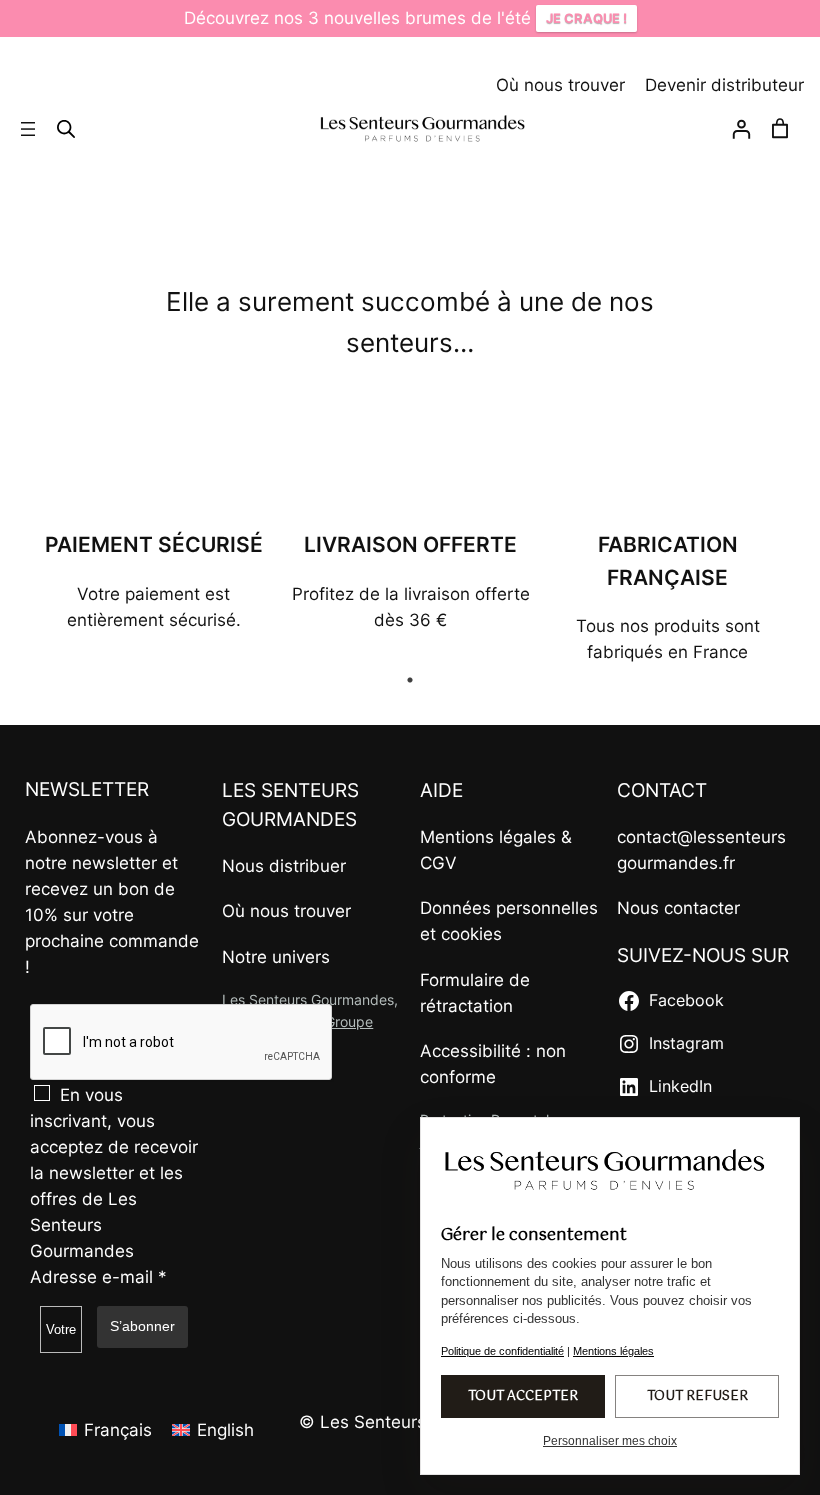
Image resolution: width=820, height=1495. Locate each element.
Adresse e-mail (98, 1277)
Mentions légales (488, 837)
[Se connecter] (741, 133)
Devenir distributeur (724, 85)
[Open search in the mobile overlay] (66, 128)
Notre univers (276, 957)
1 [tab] (410, 680)
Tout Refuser (697, 1396)
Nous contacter (678, 908)
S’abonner (142, 1326)
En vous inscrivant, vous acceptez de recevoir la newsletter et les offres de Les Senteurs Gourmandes (114, 1173)
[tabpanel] (153, 581)
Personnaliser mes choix (610, 1441)
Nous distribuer (284, 866)
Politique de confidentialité (502, 1351)
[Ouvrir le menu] (28, 129)
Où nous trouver (560, 85)
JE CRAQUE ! (586, 18)
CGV (438, 863)
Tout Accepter (523, 1396)
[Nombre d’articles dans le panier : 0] (780, 129)
